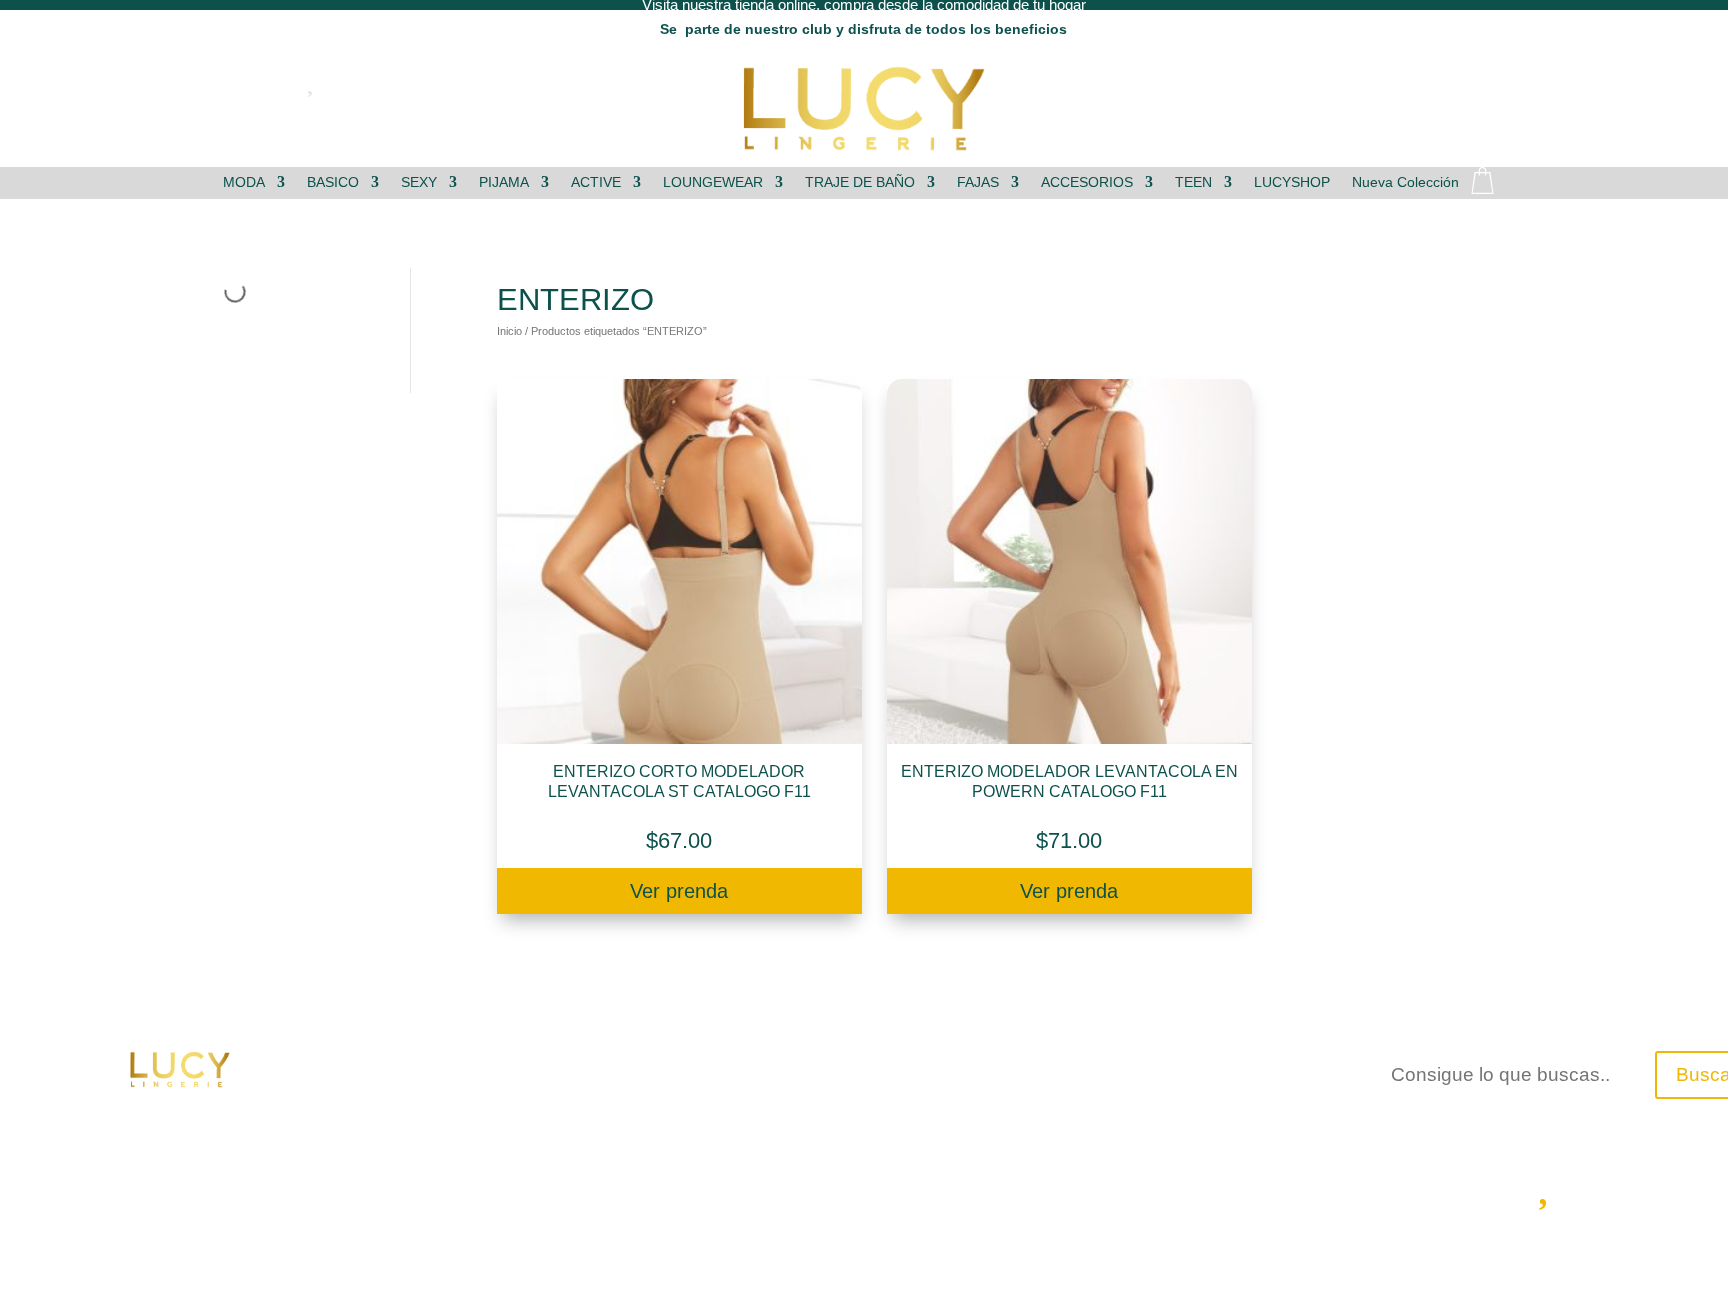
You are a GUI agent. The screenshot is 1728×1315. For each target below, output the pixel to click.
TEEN (1193, 182)
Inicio (509, 331)
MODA (244, 182)
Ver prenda (679, 891)
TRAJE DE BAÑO (860, 182)
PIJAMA (504, 182)
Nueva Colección (1405, 182)
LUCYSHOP (1292, 182)
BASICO (333, 182)
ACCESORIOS (1087, 182)
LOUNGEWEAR (713, 182)
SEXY (419, 182)
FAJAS (978, 182)
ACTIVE (596, 182)
